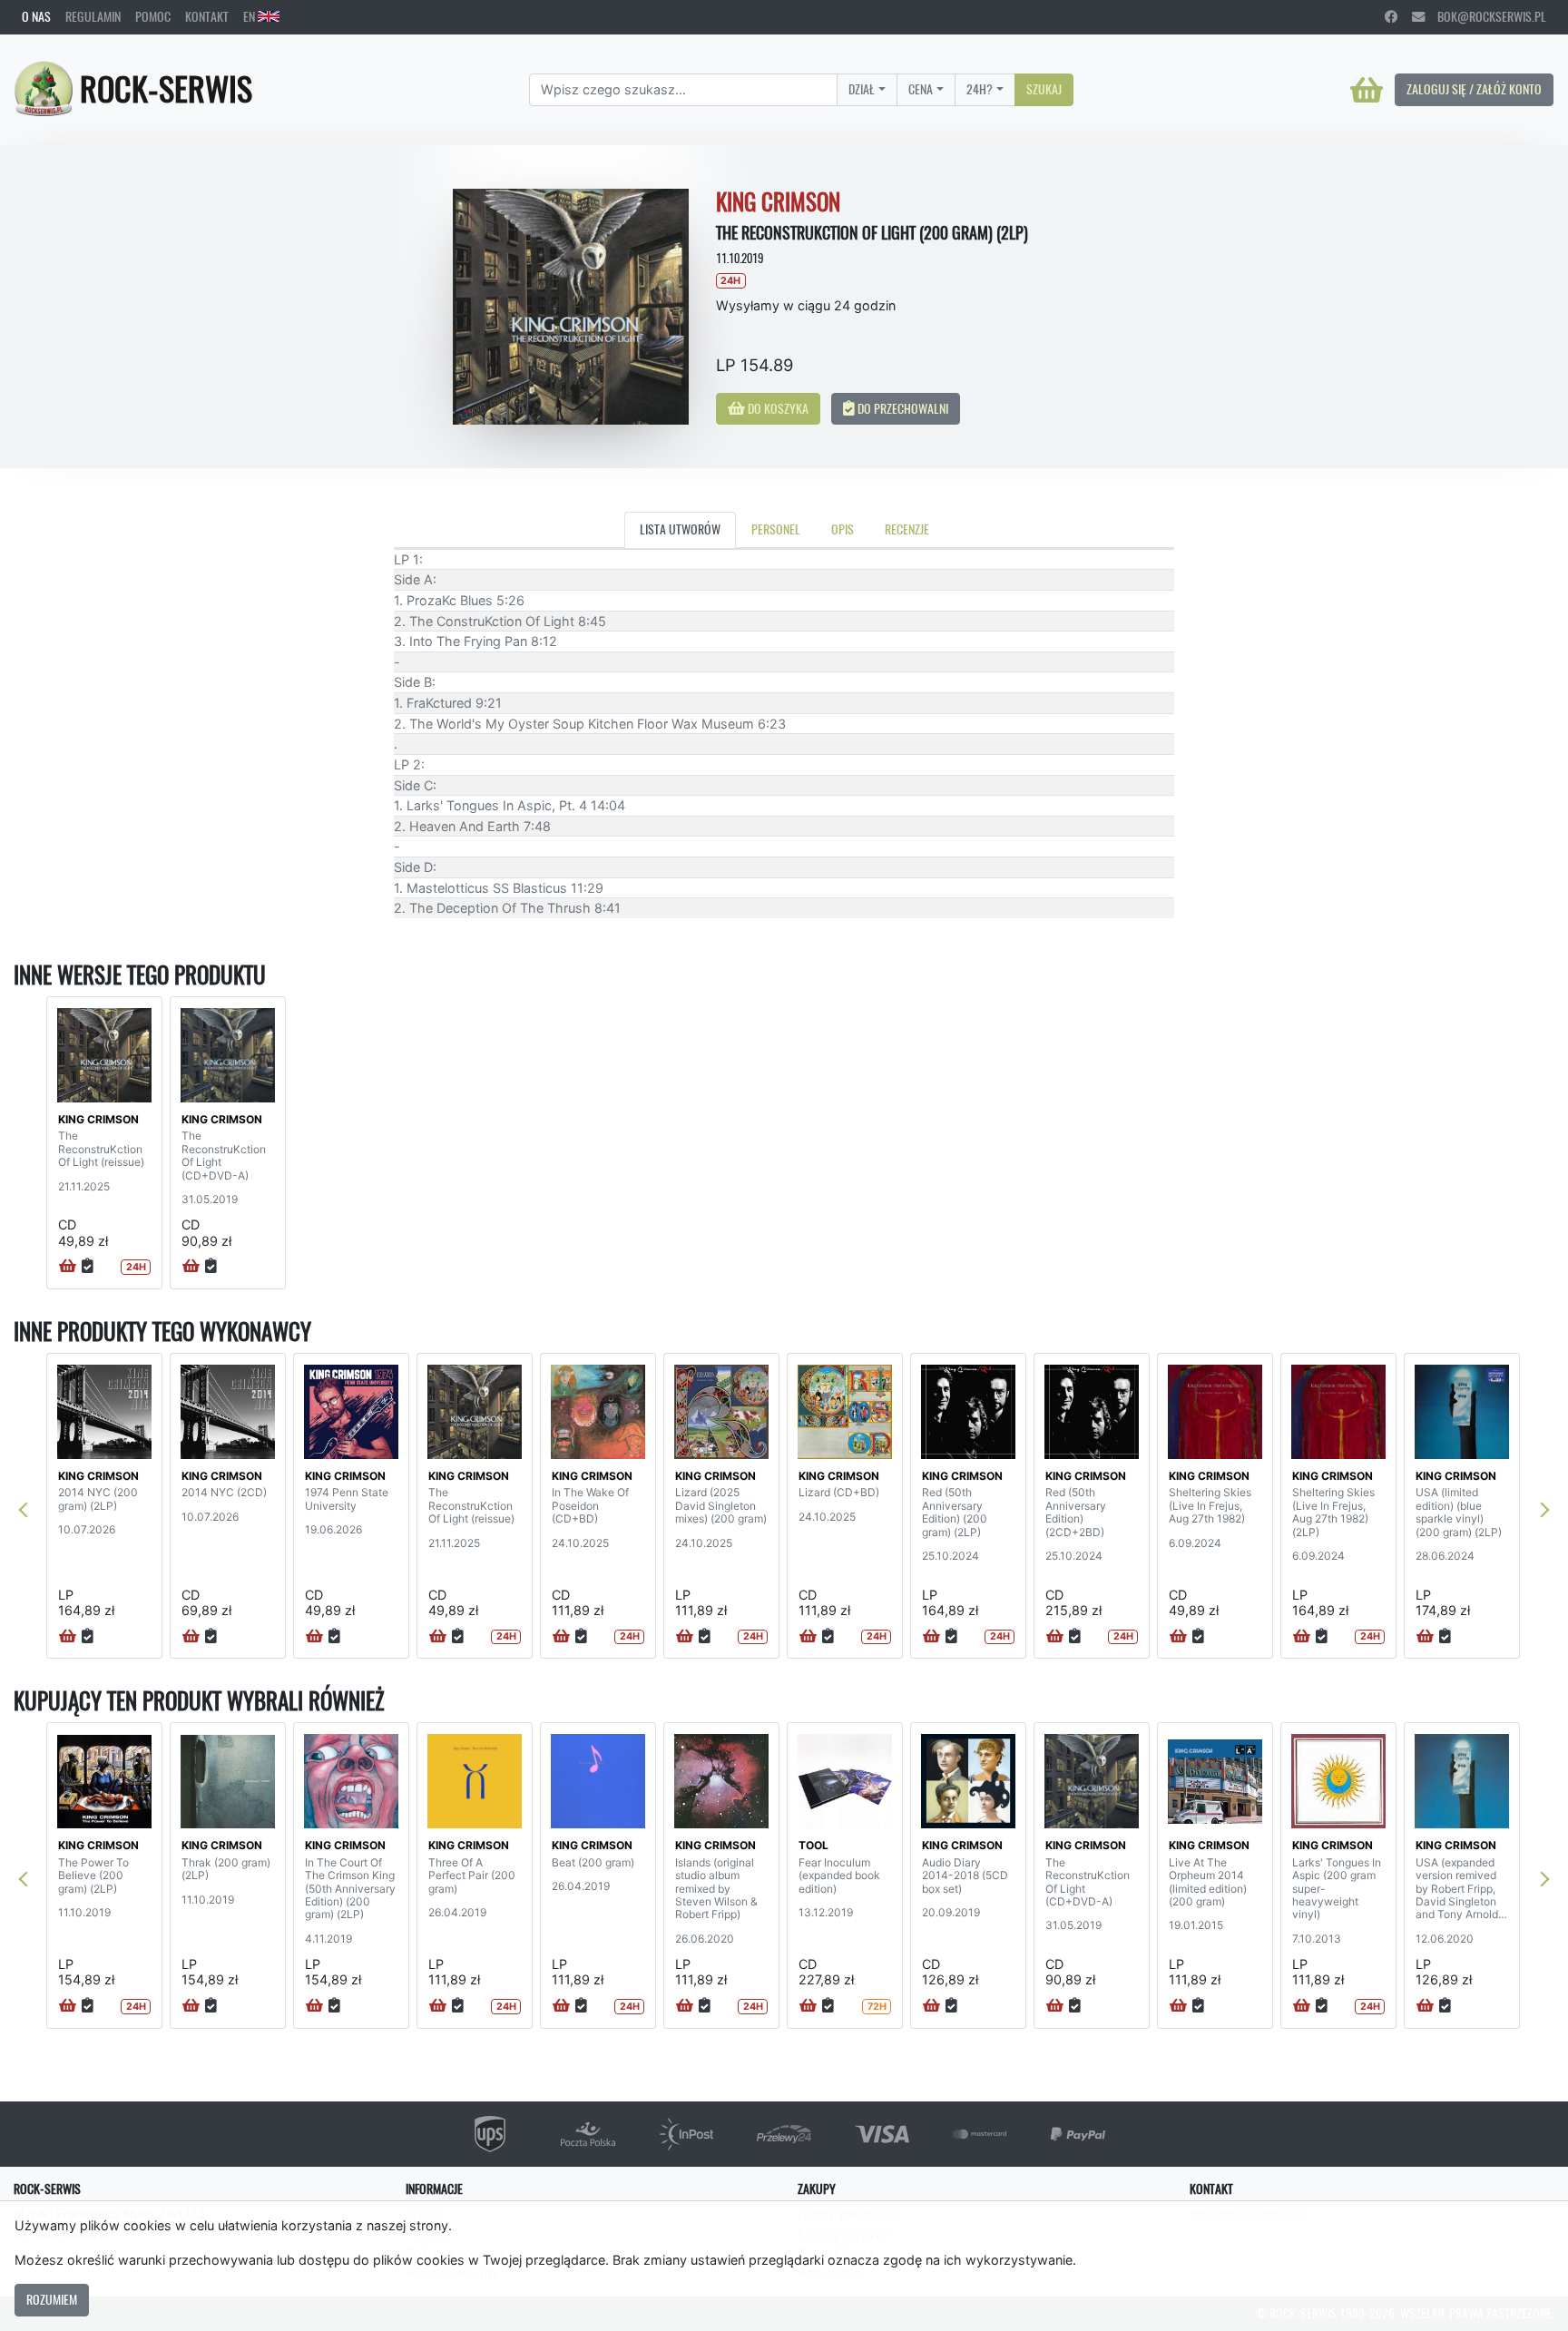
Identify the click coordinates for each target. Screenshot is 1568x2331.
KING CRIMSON (98, 1119)
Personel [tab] (776, 529)
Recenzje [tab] (907, 529)
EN (250, 16)
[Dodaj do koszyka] (68, 1267)
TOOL (813, 1845)
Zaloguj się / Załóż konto (1474, 89)
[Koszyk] (1367, 90)
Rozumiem (52, 2299)
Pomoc (153, 16)
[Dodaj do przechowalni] (88, 1267)
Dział (862, 89)
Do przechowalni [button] (902, 408)
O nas (36, 16)
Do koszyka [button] (777, 408)
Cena (921, 89)
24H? (980, 89)
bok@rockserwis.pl (1485, 16)
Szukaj (1044, 89)
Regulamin (93, 16)
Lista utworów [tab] (680, 529)
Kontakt (207, 16)
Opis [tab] (843, 529)
